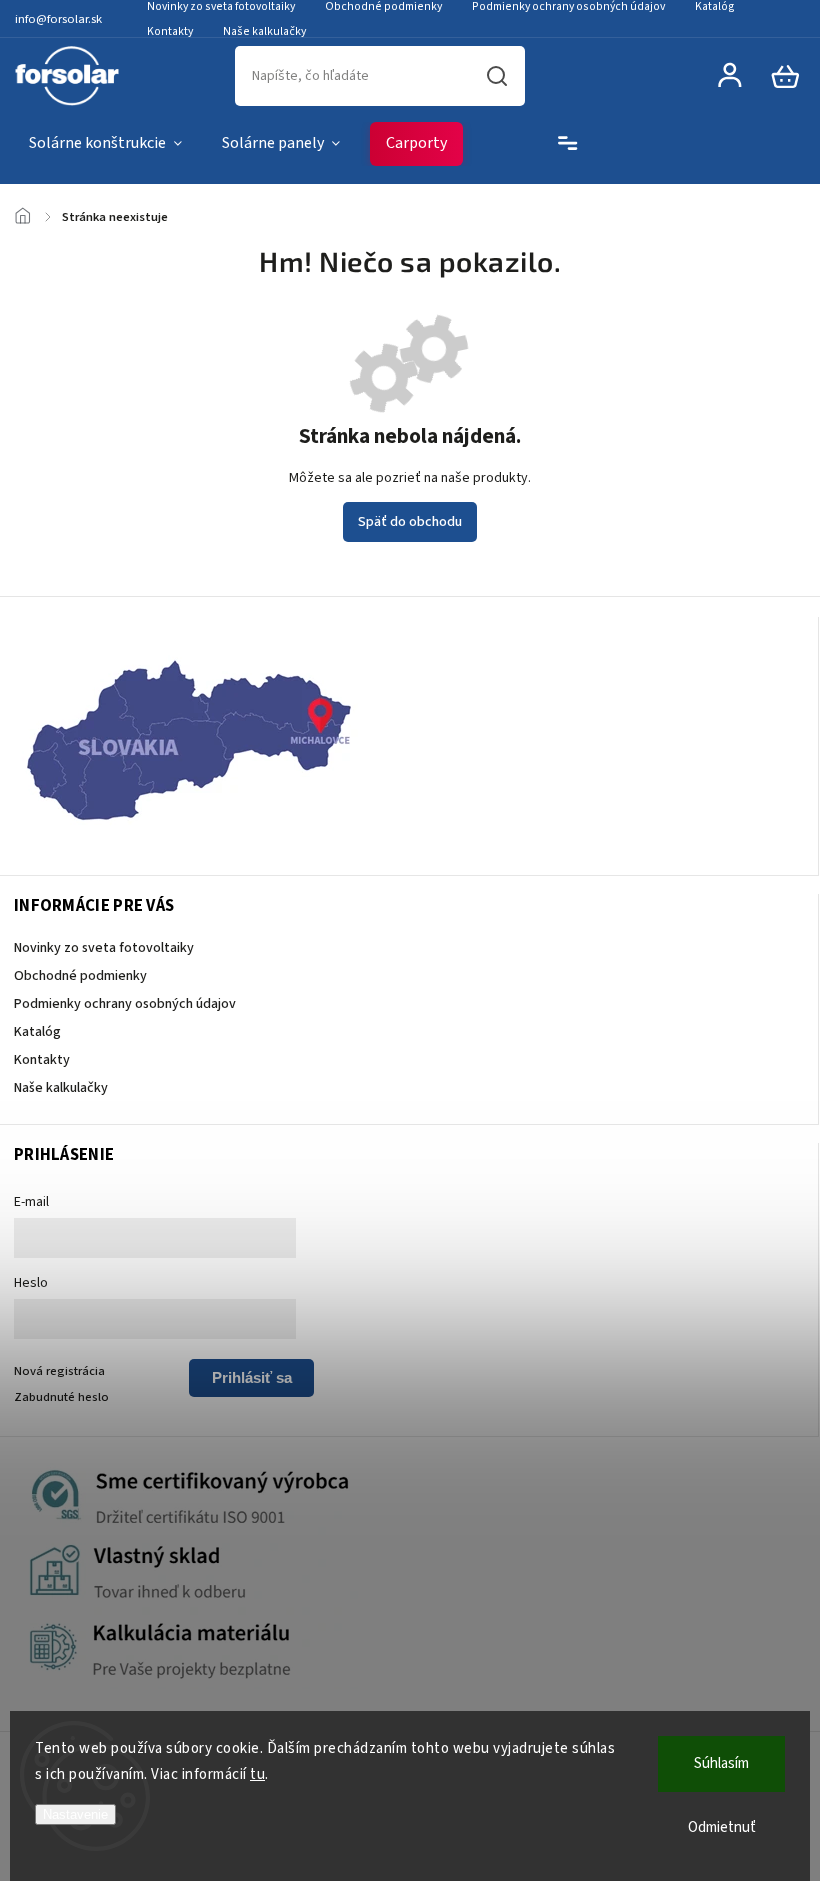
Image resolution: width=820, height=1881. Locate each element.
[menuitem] (105, 144)
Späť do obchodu (410, 522)
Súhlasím (721, 1763)
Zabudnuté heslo (61, 1397)
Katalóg (37, 1032)
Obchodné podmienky (80, 976)
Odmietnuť (722, 1827)
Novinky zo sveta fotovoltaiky (104, 948)
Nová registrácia (59, 1371)
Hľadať (497, 76)
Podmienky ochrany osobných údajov (125, 1004)
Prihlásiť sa (252, 1377)
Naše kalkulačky (264, 31)
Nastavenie (75, 1814)
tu (257, 1774)
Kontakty (170, 31)
